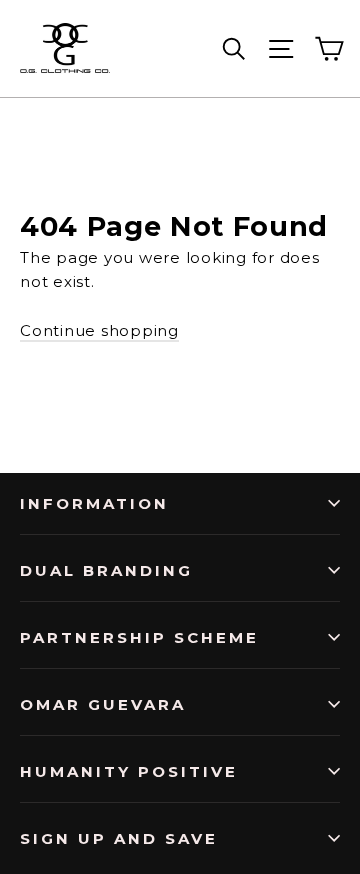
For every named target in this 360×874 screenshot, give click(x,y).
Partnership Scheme (139, 637)
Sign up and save (119, 838)
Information (94, 503)
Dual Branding (106, 570)
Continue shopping (99, 330)
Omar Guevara (103, 704)
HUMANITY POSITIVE (129, 771)
